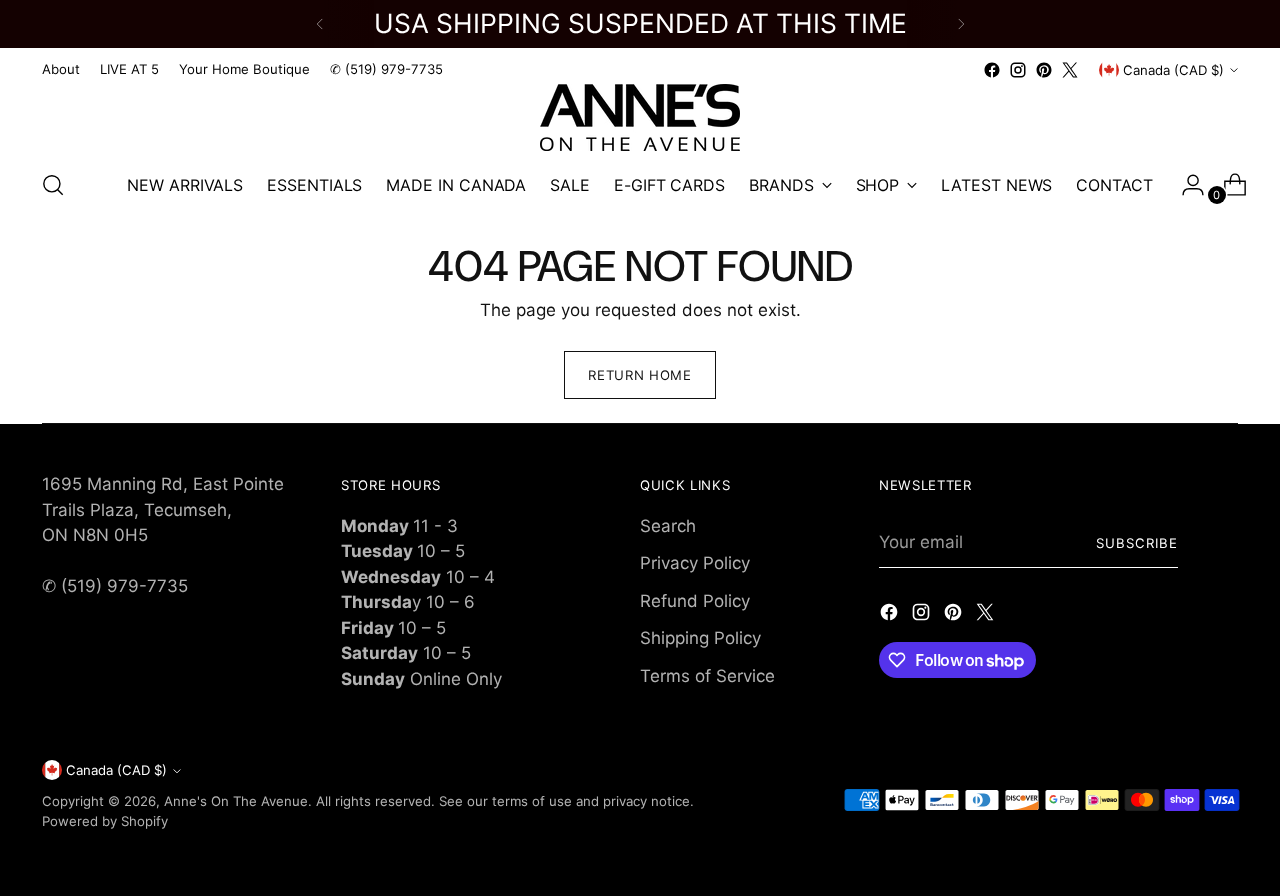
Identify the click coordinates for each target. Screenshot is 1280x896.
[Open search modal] (53, 185)
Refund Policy (695, 601)
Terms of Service (707, 676)
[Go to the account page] (1185, 185)
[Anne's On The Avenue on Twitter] (1070, 70)
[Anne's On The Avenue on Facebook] (992, 70)
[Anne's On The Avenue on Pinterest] (1044, 70)
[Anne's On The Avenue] (640, 117)
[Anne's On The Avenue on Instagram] (1018, 70)
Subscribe (1137, 543)
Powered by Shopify (105, 821)
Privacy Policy (695, 563)
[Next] (961, 24)
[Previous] (320, 24)
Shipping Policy (700, 638)
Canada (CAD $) (1173, 70)
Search (668, 526)
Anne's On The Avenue (236, 801)
